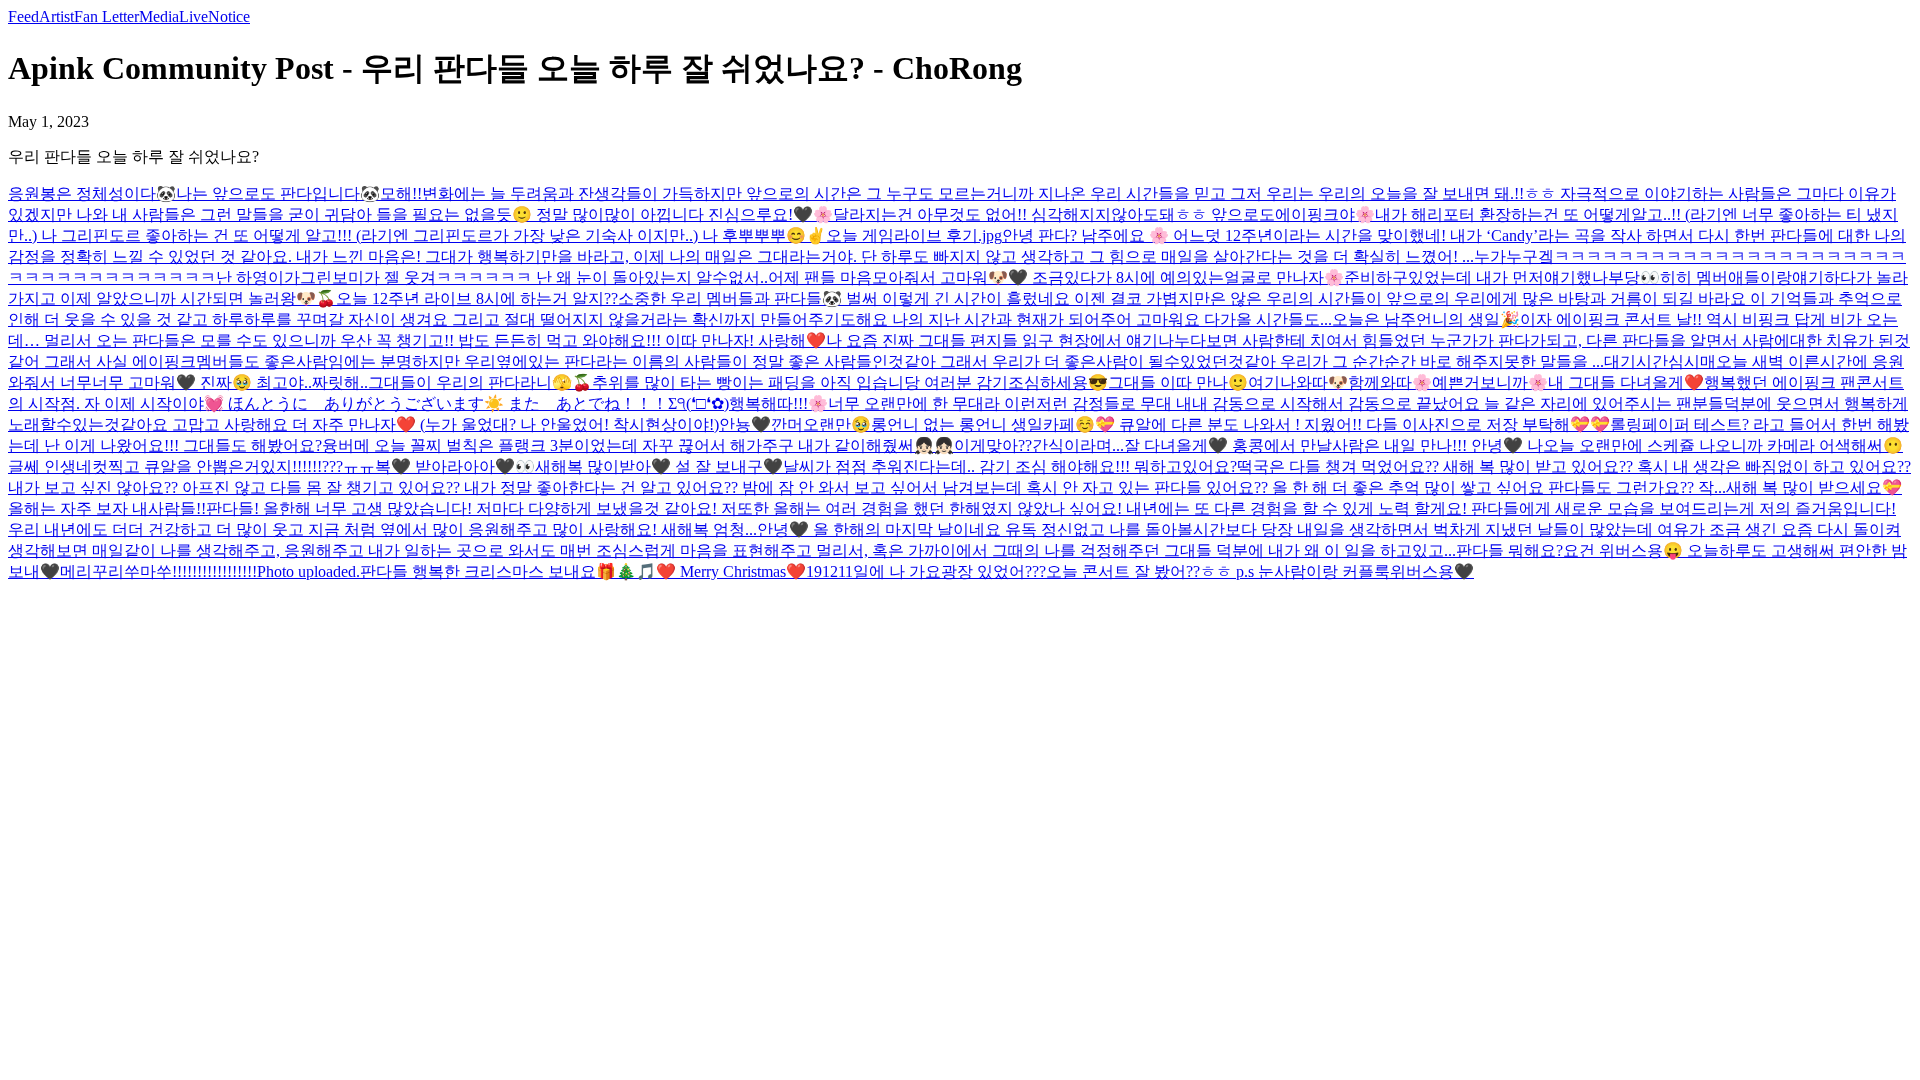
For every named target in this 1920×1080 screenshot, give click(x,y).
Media (159, 16)
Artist (56, 16)
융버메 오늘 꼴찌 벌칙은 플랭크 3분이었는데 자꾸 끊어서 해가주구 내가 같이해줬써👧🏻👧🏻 (638, 445)
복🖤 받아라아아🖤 (445, 466)
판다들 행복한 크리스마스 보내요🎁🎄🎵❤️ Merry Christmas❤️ (583, 571)
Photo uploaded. (308, 571)
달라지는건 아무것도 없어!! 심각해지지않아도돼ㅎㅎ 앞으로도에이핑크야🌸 (1104, 214)
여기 (1264, 382)
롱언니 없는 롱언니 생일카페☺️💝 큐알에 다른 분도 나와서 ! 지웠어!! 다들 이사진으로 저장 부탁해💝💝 (1240, 424)
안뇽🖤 (745, 424)
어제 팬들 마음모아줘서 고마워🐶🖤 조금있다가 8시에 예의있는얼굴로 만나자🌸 (1056, 277)
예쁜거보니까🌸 (1490, 382)
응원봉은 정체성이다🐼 (92, 193)
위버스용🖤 (1432, 571)
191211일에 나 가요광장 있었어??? (926, 571)
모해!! (401, 193)
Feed (23, 16)
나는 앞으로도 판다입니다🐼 (278, 193)
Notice (229, 16)
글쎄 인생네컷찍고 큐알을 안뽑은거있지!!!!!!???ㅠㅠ (191, 466)
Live (193, 16)
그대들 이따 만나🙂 (1178, 382)
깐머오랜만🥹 (821, 424)
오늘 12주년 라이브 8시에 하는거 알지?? (477, 298)
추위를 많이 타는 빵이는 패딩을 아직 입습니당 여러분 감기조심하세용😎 (850, 382)
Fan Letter (106, 16)
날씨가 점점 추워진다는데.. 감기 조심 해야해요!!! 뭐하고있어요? (1010, 466)
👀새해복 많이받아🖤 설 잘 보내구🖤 (649, 466)
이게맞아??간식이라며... (1039, 445)
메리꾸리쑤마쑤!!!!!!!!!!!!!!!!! (158, 571)
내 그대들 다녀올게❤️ (1626, 382)
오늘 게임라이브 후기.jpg (914, 235)
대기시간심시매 (1660, 361)
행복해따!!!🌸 (778, 403)
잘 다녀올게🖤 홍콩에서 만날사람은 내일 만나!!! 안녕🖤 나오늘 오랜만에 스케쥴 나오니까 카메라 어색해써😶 (1513, 445)
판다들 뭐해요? (1509, 550)
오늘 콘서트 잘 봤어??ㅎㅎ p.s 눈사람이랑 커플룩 (1218, 571)
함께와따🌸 (1390, 382)
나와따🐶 (1314, 382)
